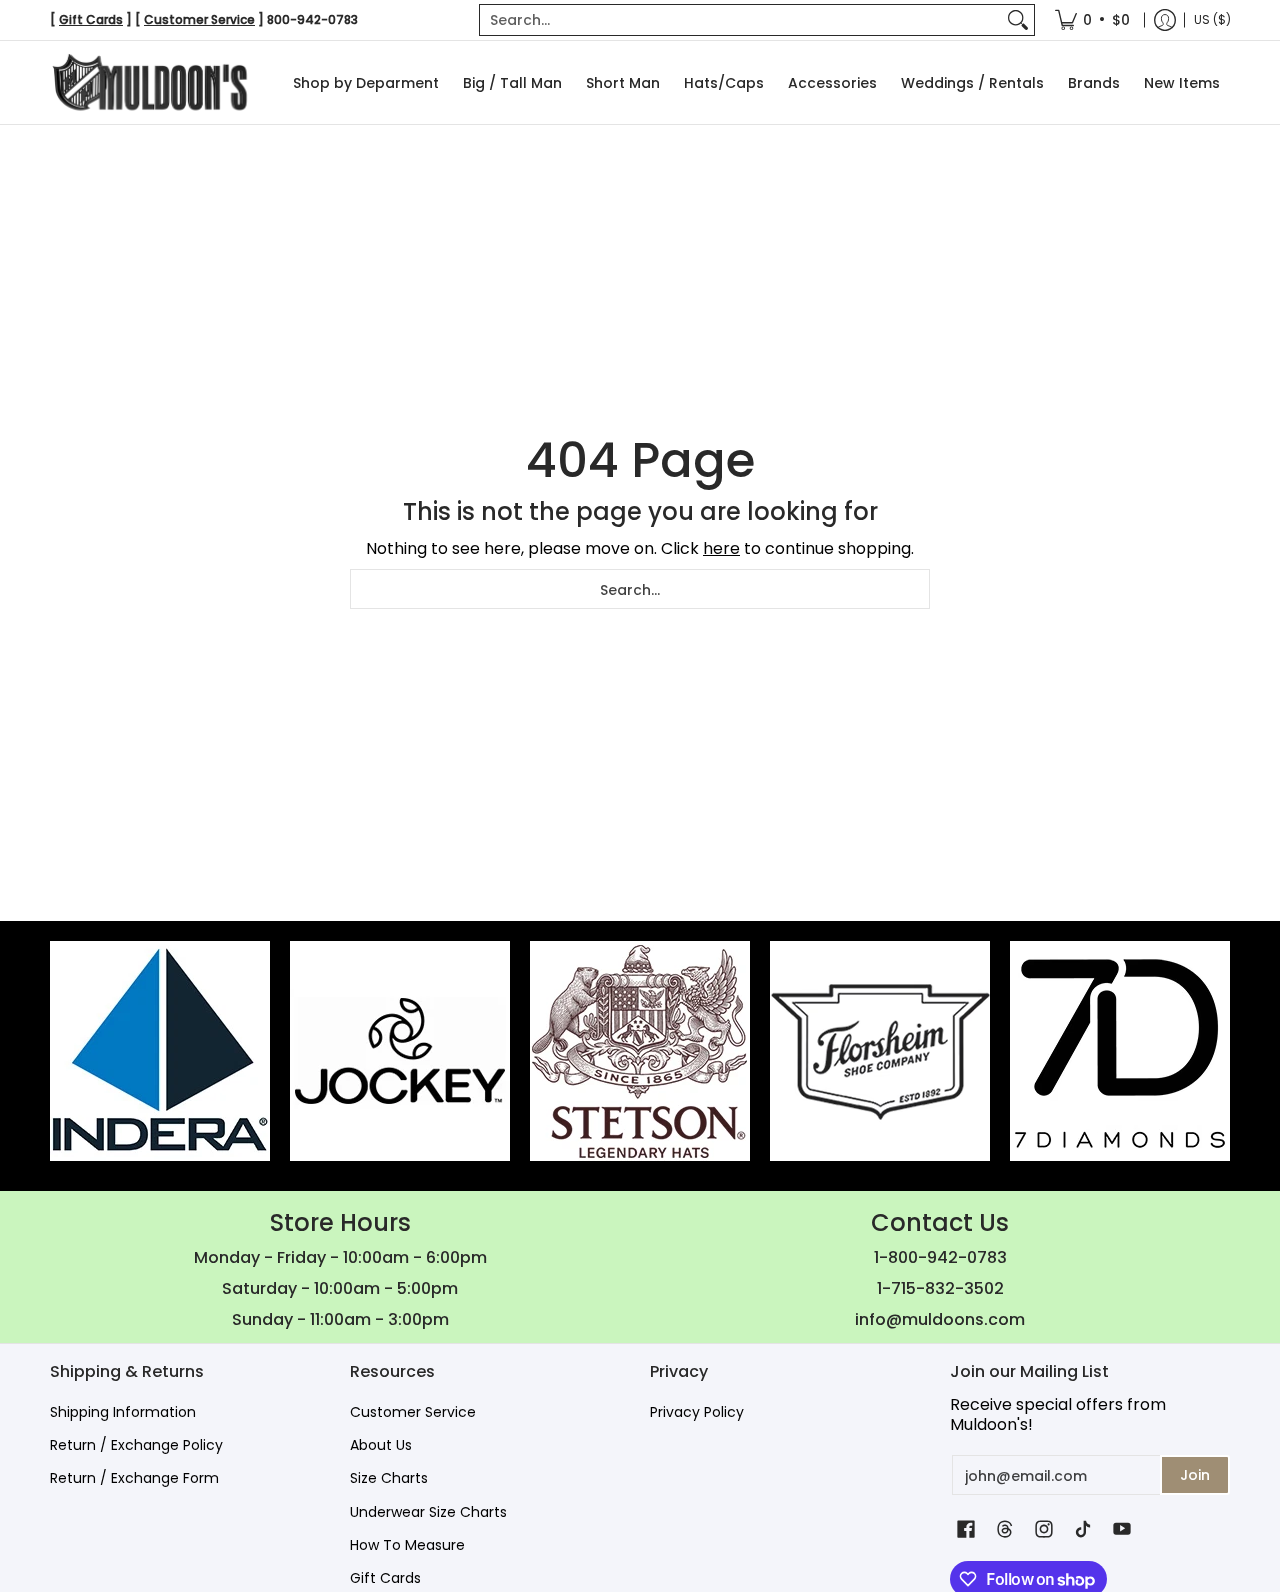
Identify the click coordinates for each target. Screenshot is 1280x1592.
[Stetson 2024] (640, 1051)
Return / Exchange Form (134, 1478)
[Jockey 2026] (400, 1051)
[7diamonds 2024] (1120, 1051)
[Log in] (1165, 20)
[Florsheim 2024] (880, 1051)
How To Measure (407, 1545)
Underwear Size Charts (428, 1512)
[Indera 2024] (160, 1051)
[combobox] (741, 20)
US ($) (1212, 19)
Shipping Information (123, 1412)
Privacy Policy (697, 1412)
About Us (381, 1445)
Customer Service (413, 1412)
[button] (966, 1529)
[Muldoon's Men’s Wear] (150, 82)
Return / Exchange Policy (136, 1445)
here (721, 548)
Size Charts (389, 1478)
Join (1195, 1475)
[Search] (1018, 20)
